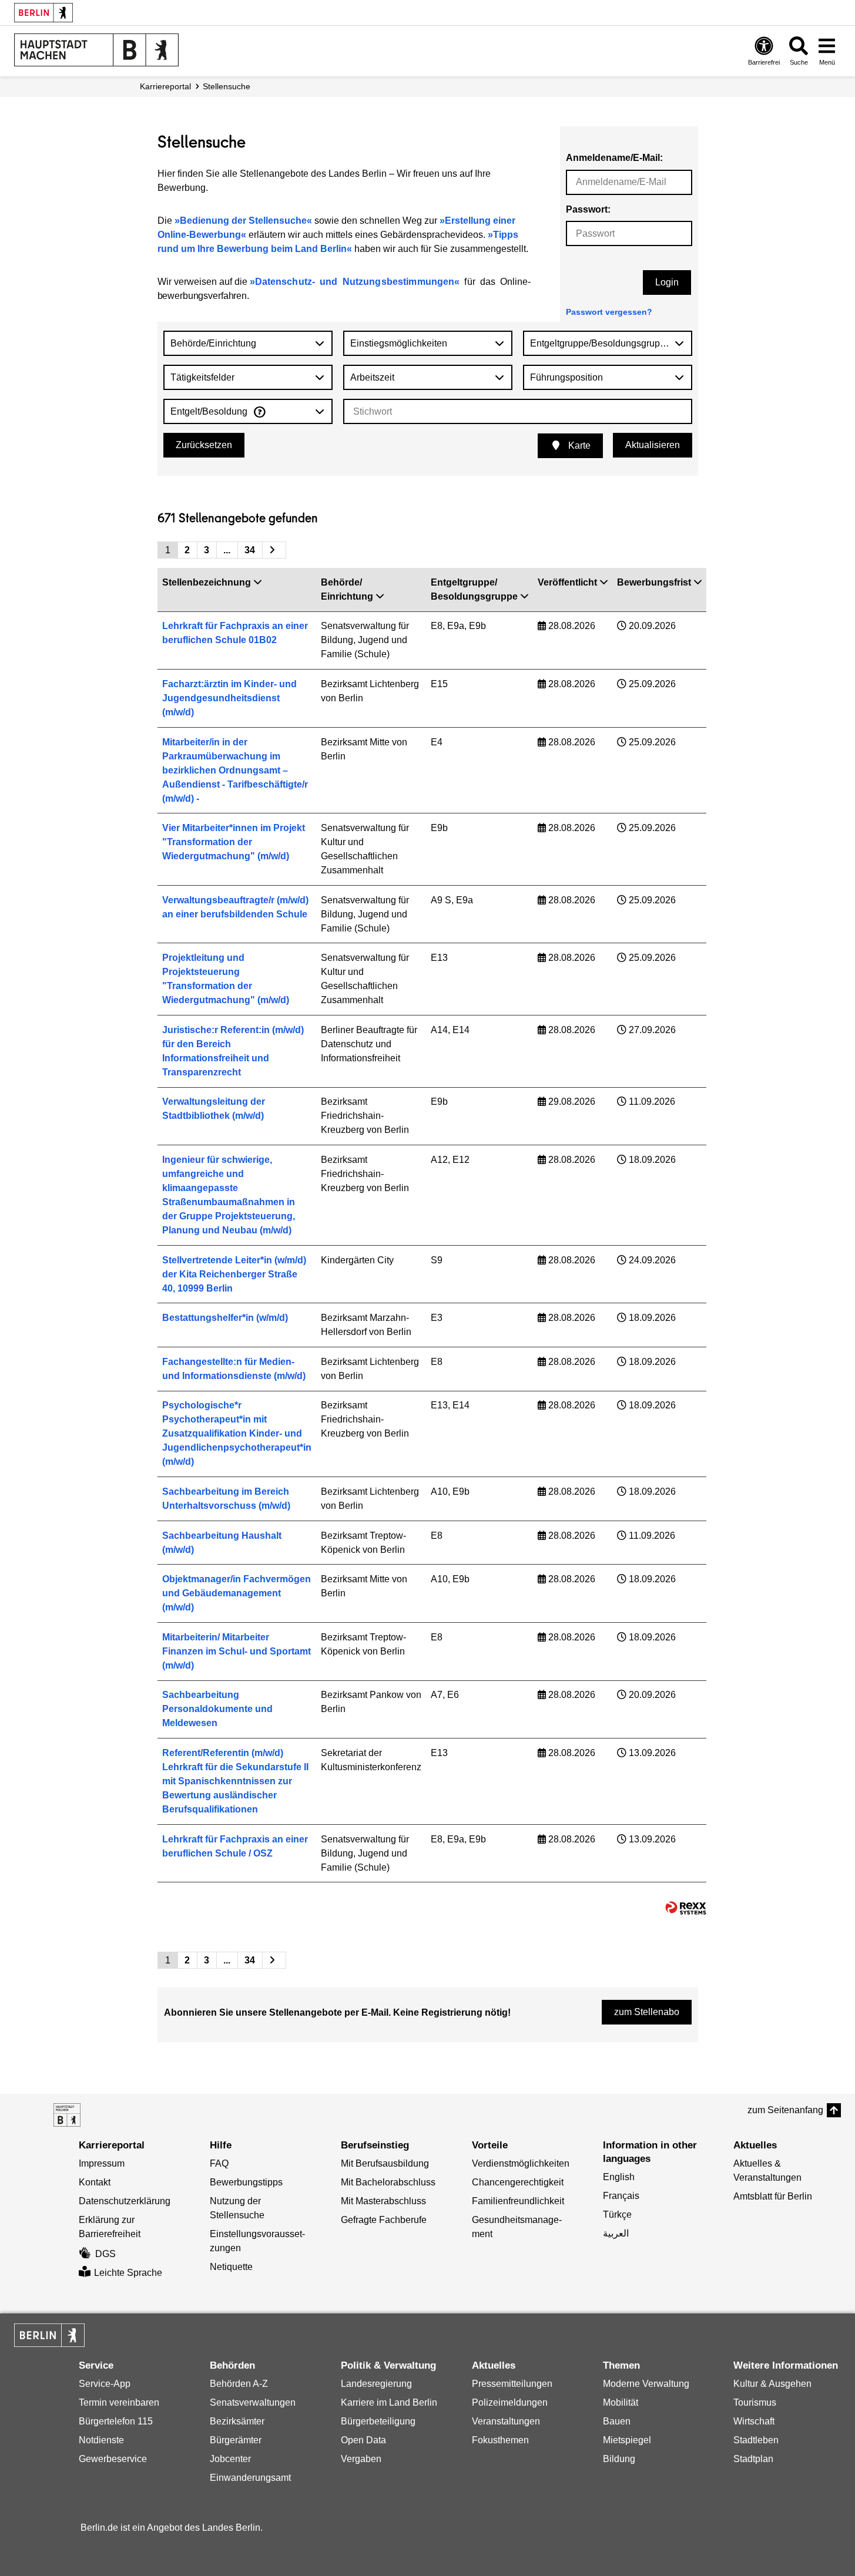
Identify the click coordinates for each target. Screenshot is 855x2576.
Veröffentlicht (567, 582)
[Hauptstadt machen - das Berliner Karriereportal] (96, 50)
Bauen (617, 2421)
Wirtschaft (754, 2421)
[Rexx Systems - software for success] (686, 1908)
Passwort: (588, 209)
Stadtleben (756, 2440)
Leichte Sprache (128, 2273)
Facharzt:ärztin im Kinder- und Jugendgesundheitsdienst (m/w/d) (229, 698)
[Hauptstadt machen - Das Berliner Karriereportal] (67, 2115)
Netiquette (231, 2267)
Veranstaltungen (506, 2421)
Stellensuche (227, 86)
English (619, 2177)
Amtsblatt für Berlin (773, 2196)
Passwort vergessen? (609, 312)
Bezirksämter (237, 2421)
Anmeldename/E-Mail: (614, 158)
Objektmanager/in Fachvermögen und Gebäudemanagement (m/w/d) (237, 1593)
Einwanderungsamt (250, 2478)
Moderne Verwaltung (646, 2384)
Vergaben (361, 2459)
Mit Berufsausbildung (385, 2163)
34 (250, 550)
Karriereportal (165, 86)
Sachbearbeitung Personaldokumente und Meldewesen (217, 1709)
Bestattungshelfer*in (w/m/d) (225, 1318)
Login (667, 282)
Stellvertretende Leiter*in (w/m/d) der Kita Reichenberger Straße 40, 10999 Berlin (234, 1274)
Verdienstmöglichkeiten (521, 2163)
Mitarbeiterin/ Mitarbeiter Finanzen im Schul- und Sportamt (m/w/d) (237, 1651)
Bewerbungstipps (246, 2182)
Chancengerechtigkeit (518, 2182)
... (227, 550)
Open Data (363, 2440)
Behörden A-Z (239, 2384)
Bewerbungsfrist (654, 582)
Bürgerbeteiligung (378, 2421)
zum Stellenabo (647, 2012)
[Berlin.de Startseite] (43, 13)
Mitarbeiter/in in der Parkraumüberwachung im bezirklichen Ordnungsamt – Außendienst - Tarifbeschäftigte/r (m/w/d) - (235, 770)
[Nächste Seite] (274, 550)
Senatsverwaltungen (253, 2402)
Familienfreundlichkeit (518, 2201)
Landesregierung (376, 2384)
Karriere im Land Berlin (389, 2402)
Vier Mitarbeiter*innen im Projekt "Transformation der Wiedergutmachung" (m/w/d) (234, 842)
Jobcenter (230, 2459)
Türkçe (617, 2215)
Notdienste (101, 2440)
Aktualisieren (653, 445)
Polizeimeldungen (510, 2402)
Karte (578, 445)
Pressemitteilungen (512, 2384)
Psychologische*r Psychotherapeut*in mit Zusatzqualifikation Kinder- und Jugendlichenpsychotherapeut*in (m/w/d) (237, 1433)
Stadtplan (753, 2459)
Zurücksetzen (204, 445)
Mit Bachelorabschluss (388, 2182)
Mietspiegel (627, 2440)
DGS (105, 2254)
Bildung (619, 2459)
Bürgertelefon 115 (116, 2421)
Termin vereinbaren (119, 2402)
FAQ (219, 2163)
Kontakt (95, 2182)
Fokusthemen (500, 2440)
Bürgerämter (236, 2440)
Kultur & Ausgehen (772, 2384)
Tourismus (755, 2402)
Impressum (102, 2163)
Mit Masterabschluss (383, 2201)
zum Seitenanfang (785, 2110)
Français (621, 2196)
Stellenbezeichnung (207, 582)
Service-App (105, 2384)
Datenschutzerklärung (125, 2201)
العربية (616, 2233)
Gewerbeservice (113, 2459)
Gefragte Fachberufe (384, 2220)
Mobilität (621, 2402)
